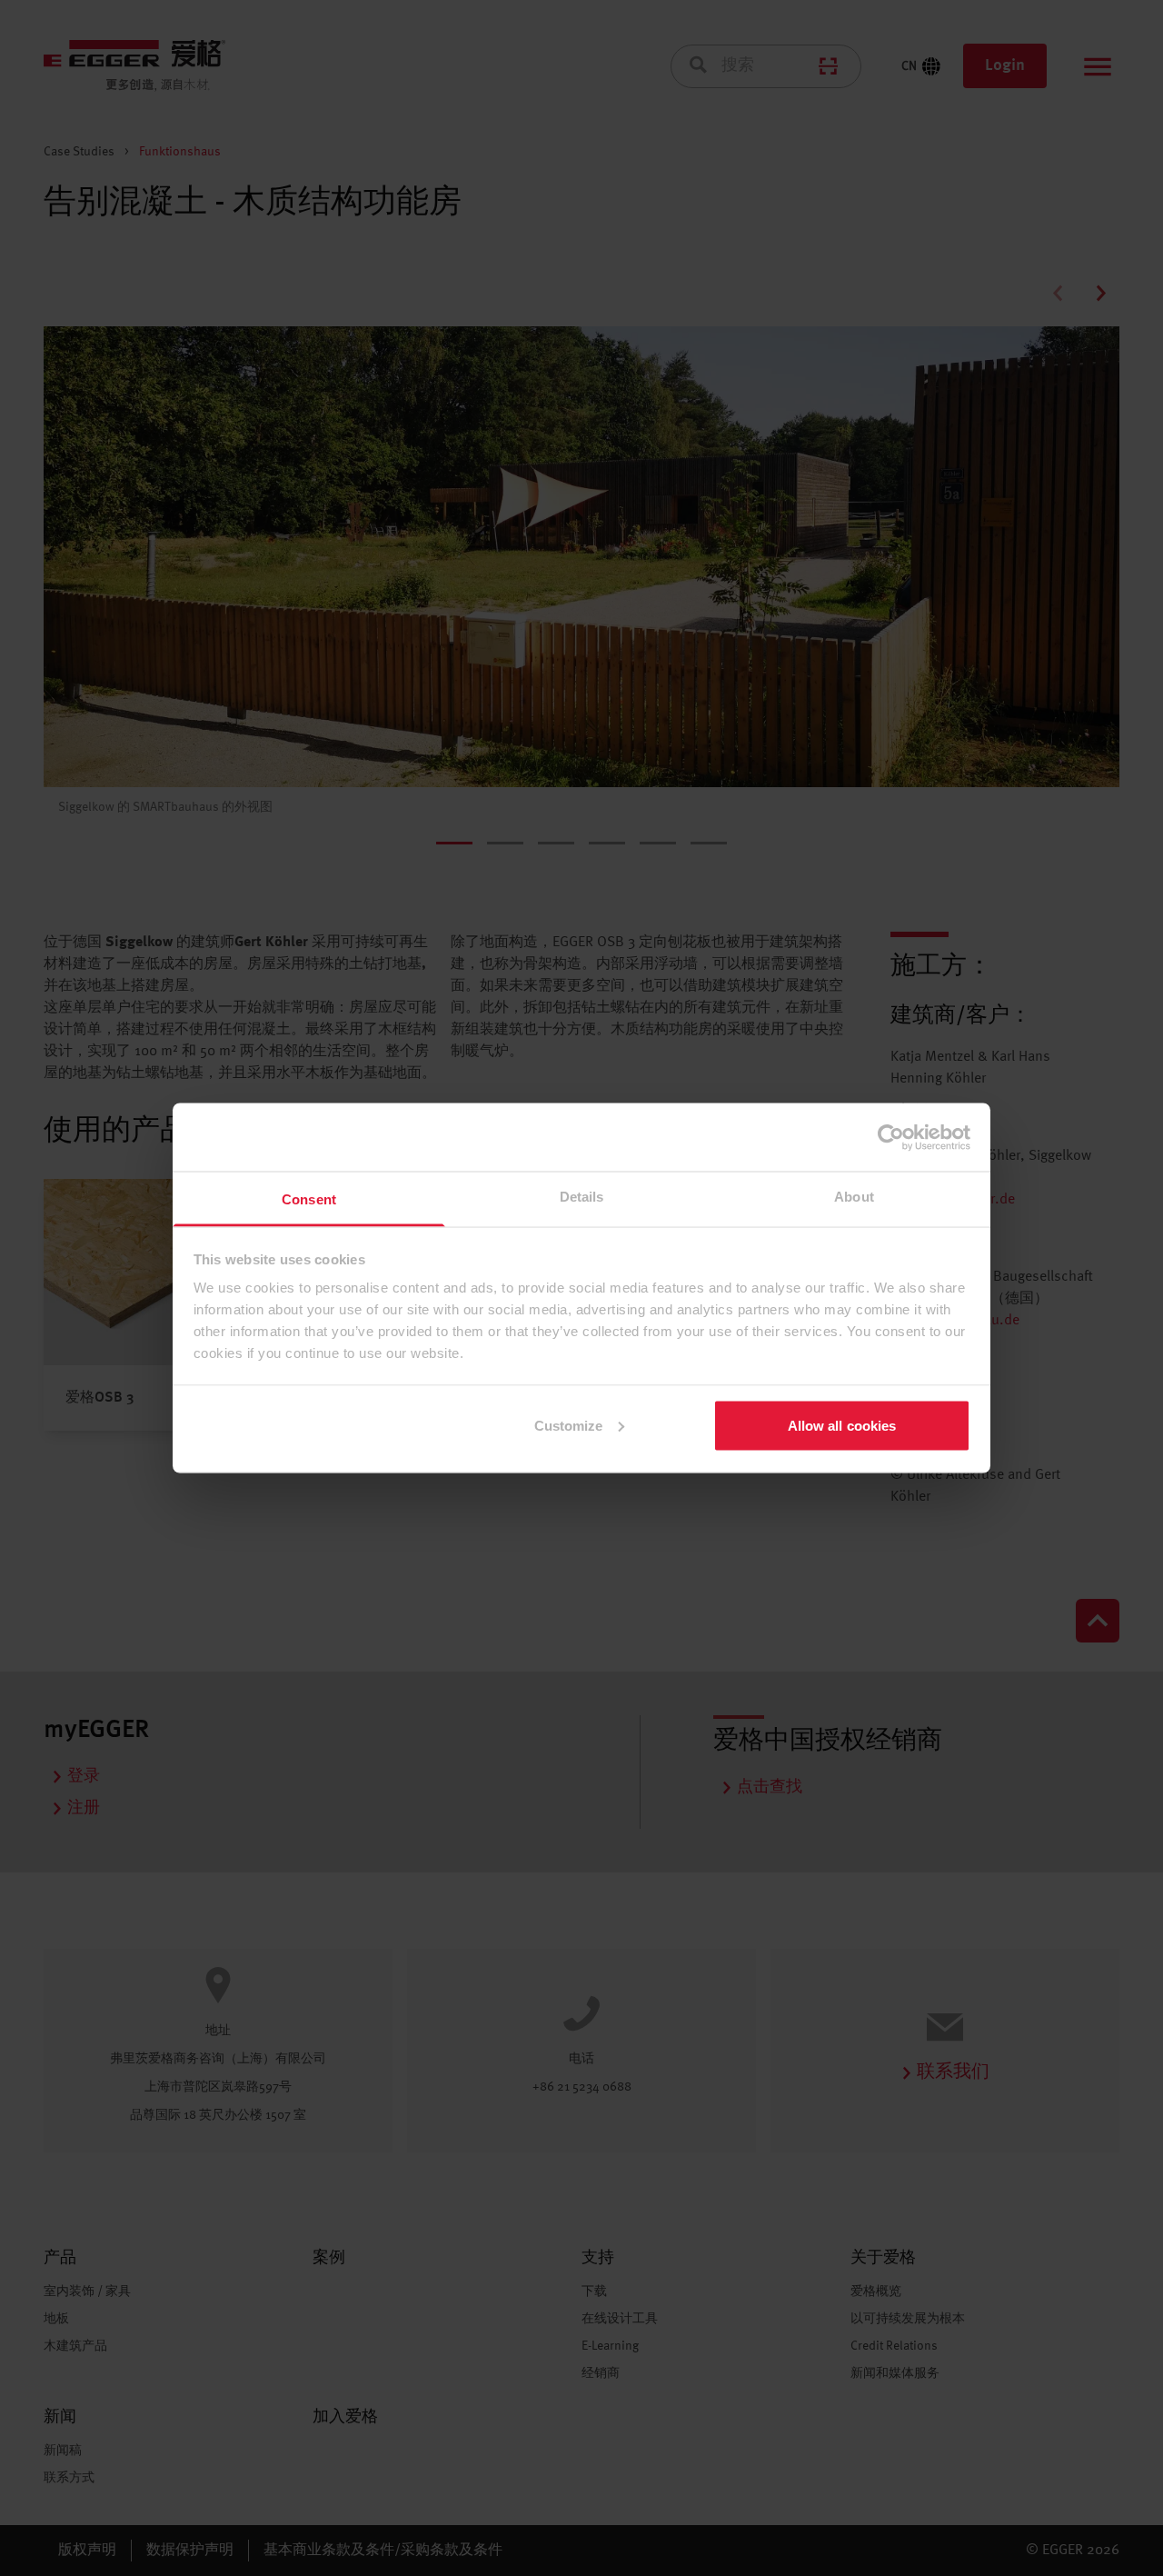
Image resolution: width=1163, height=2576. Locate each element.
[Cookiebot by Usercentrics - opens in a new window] (891, 1137)
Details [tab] (582, 1197)
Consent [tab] (309, 1199)
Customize (569, 1425)
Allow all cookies (842, 1425)
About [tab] (854, 1197)
